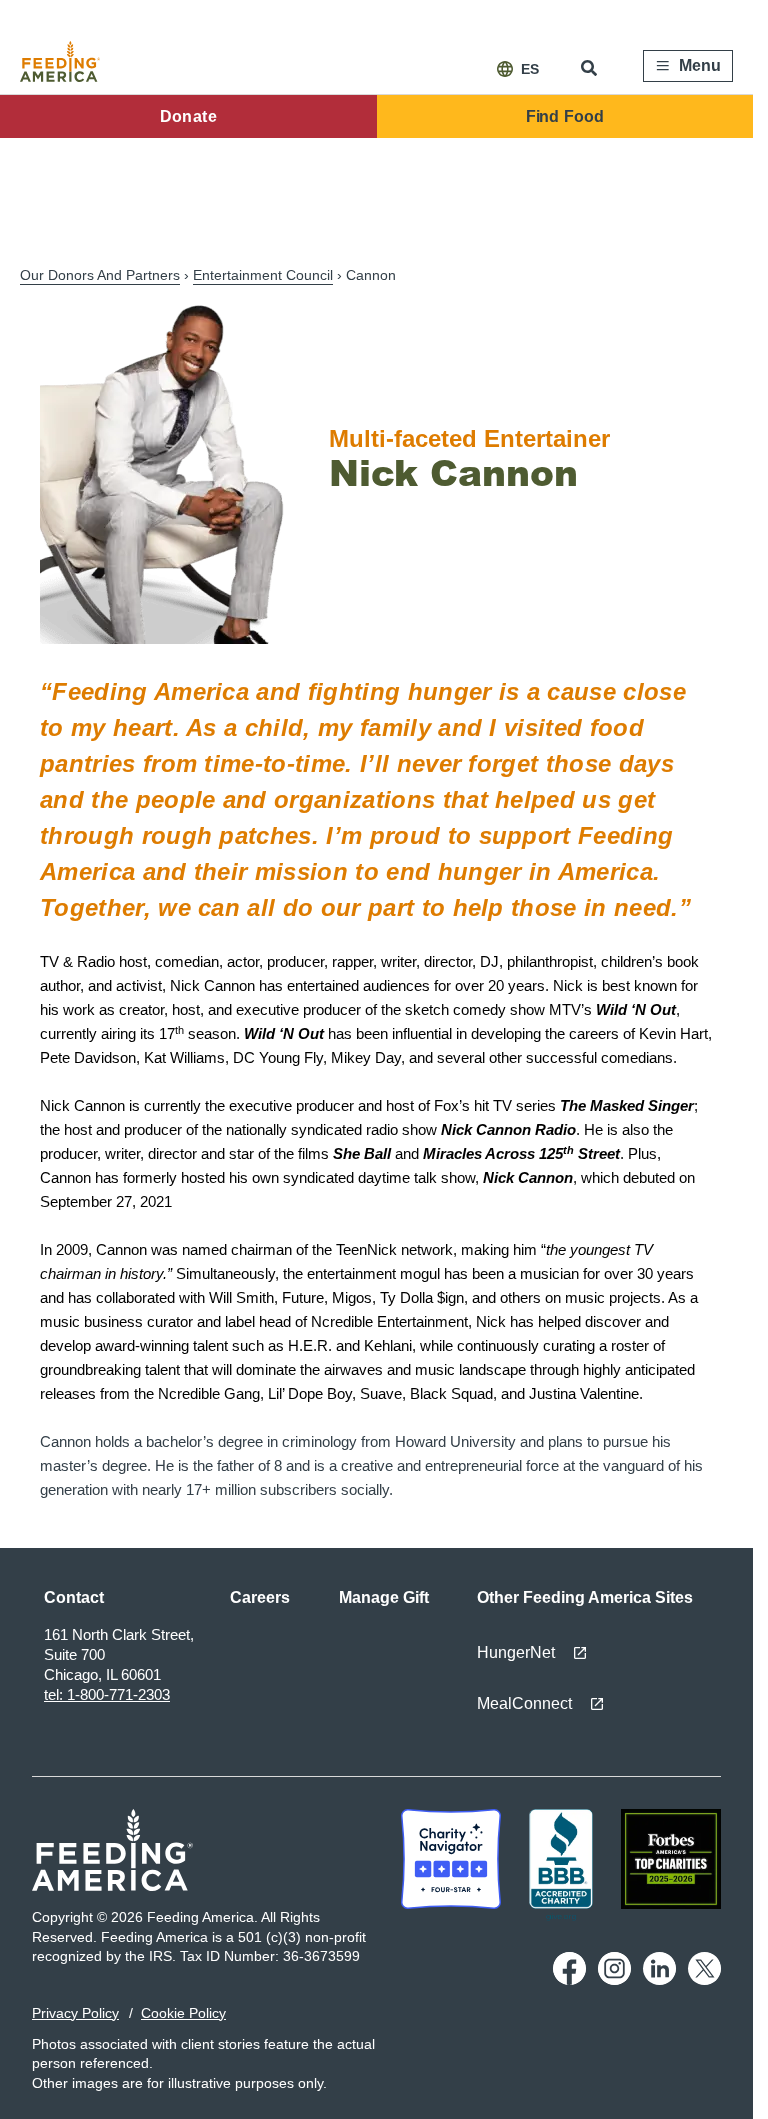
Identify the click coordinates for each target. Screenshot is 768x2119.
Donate (188, 116)
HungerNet (516, 1652)
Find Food (565, 116)
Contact (74, 1597)
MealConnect (524, 1703)
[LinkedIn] (659, 1980)
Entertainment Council (263, 275)
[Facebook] (569, 1980)
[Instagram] (614, 1980)
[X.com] (704, 1980)
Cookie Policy (183, 2013)
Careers (260, 1597)
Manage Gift (384, 1597)
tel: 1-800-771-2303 (107, 1694)
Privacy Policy (75, 2013)
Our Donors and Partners (100, 275)
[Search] (591, 68)
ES (530, 69)
